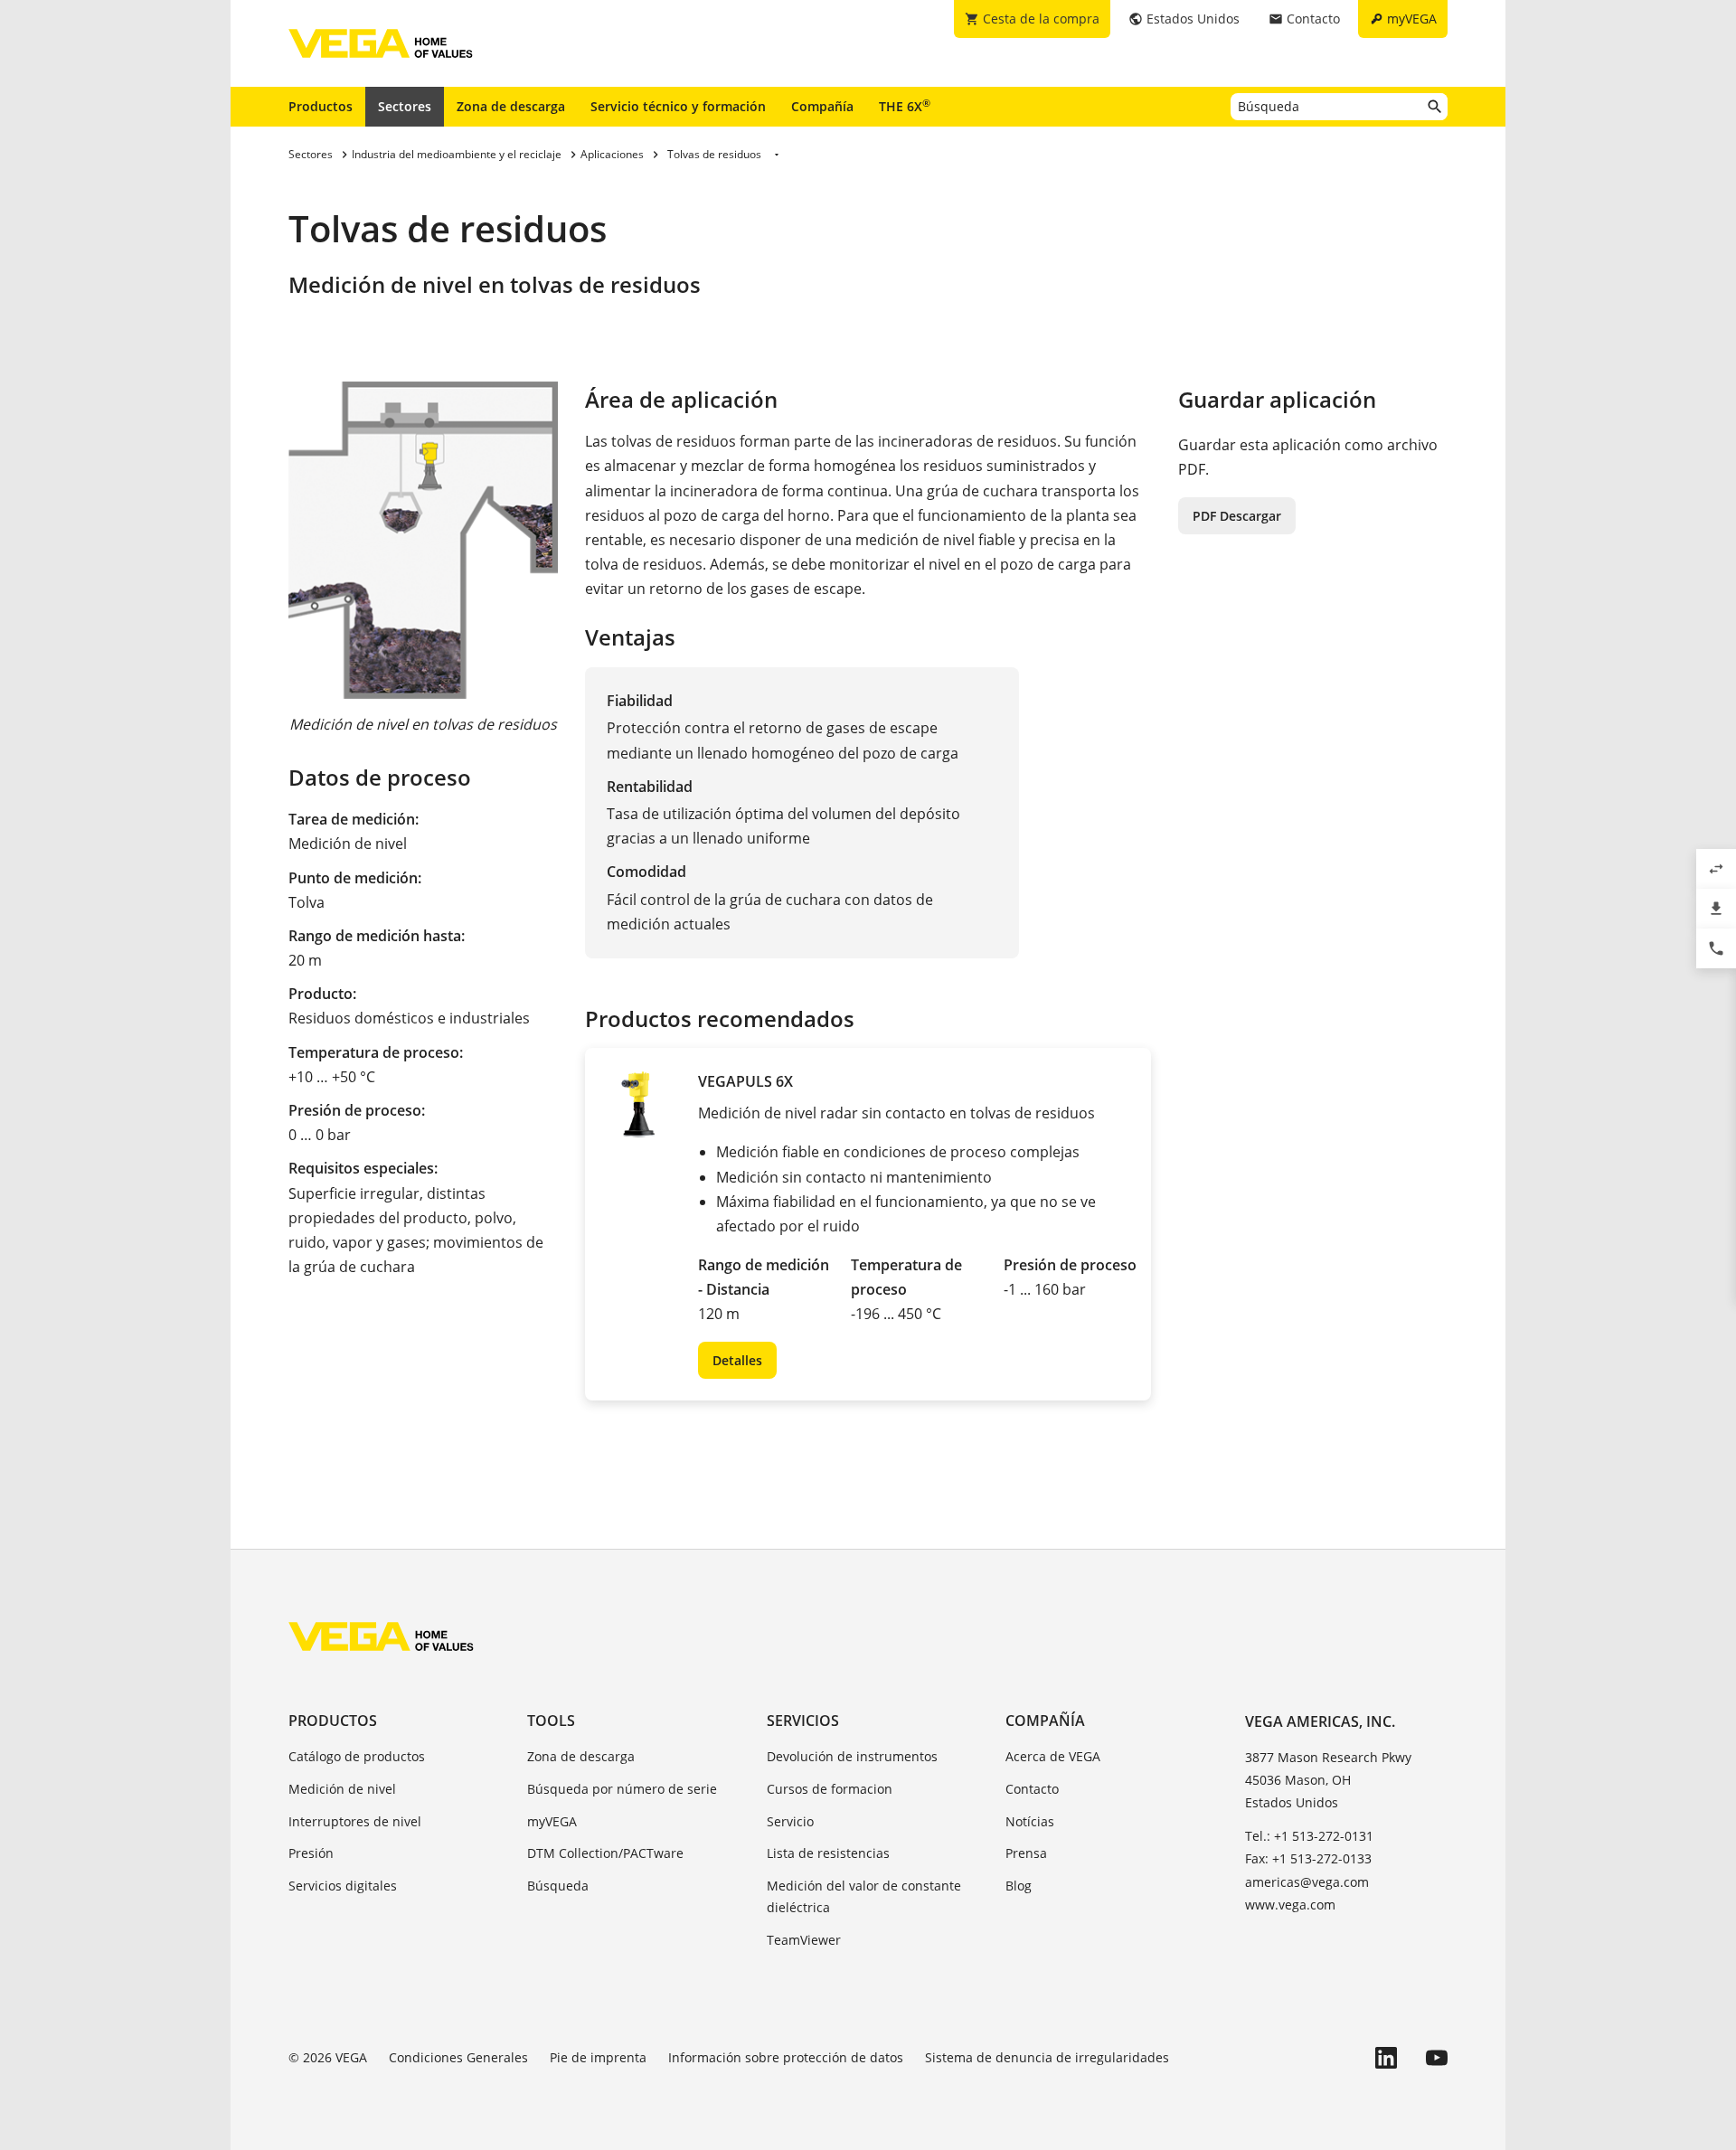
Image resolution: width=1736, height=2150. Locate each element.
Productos (321, 106)
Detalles (737, 1360)
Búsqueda (558, 1886)
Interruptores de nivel (355, 1821)
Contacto (1032, 1789)
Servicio (790, 1821)
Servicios (803, 1721)
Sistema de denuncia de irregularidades (1047, 2057)
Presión (311, 1853)
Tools (551, 1721)
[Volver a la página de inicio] (381, 1636)
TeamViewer (804, 1940)
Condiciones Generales (458, 2057)
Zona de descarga (511, 106)
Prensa (1026, 1853)
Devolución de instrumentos (852, 1756)
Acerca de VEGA (1053, 1756)
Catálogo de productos (357, 1756)
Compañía (822, 106)
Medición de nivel (342, 1789)
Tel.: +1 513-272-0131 (1309, 1836)
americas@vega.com (1307, 1882)
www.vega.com (1290, 1905)
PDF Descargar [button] (1237, 516)
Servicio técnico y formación (678, 106)
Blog (1019, 1886)
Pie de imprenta (598, 2057)
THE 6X (905, 106)
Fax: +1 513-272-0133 (1308, 1858)
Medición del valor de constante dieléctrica (864, 1896)
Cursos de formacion (830, 1789)
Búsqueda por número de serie (622, 1789)
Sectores (405, 106)
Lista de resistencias (828, 1853)
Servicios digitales (343, 1886)
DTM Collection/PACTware (605, 1853)
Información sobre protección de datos (786, 2057)
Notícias (1030, 1821)
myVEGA (552, 1821)
